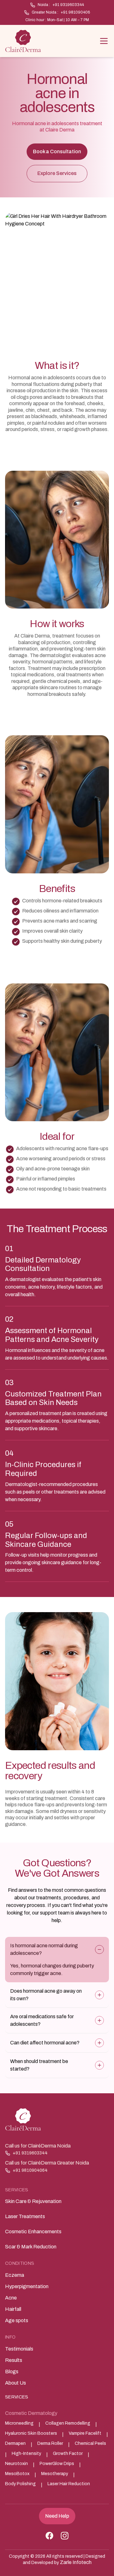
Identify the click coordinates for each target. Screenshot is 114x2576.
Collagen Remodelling (68, 2423)
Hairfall (13, 2309)
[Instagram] (65, 2536)
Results (14, 2360)
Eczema (15, 2275)
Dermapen (15, 2443)
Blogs (12, 2372)
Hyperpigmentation (27, 2286)
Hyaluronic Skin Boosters (31, 2433)
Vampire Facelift (85, 2433)
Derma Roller (50, 2443)
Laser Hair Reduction (69, 2484)
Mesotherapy (55, 2474)
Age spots (17, 2320)
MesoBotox (17, 2474)
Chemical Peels (90, 2443)
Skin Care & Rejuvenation (33, 2201)
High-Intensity (26, 2454)
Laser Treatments (25, 2216)
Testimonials (19, 2349)
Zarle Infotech (76, 2562)
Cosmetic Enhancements (33, 2232)
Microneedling (19, 2423)
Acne (11, 2298)
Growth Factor (68, 2454)
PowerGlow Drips (57, 2464)
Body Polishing (20, 2484)
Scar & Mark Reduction (31, 2247)
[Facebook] (49, 2536)
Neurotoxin (16, 2464)
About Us (16, 2383)
